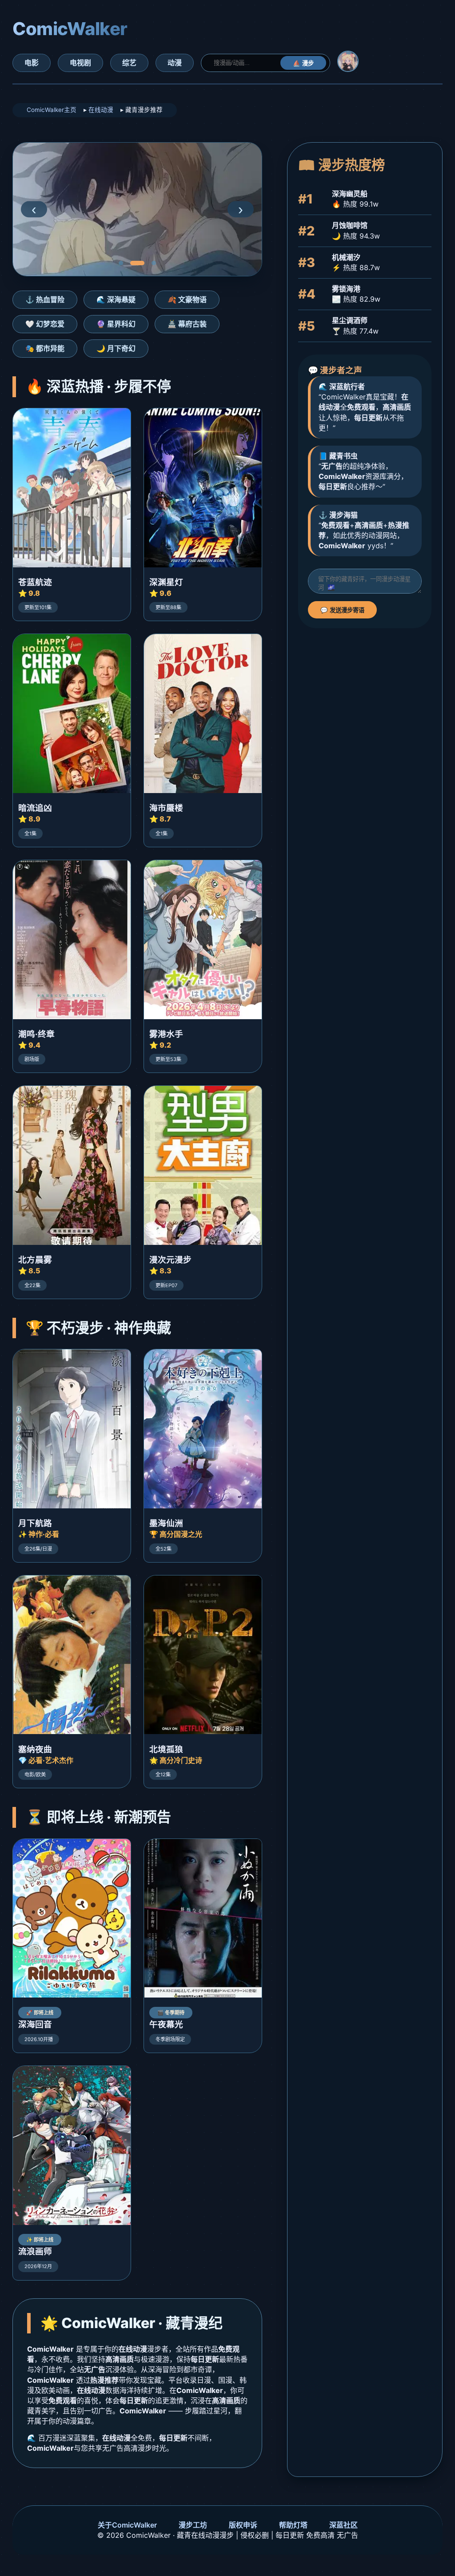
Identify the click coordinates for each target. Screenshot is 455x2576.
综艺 (129, 63)
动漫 (175, 63)
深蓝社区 (343, 2525)
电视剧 (80, 63)
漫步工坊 (193, 2525)
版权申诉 (243, 2525)
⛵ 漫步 (303, 63)
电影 (32, 63)
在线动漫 (101, 110)
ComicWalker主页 (52, 110)
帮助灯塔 (293, 2525)
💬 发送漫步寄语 (342, 610)
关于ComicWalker (127, 2525)
